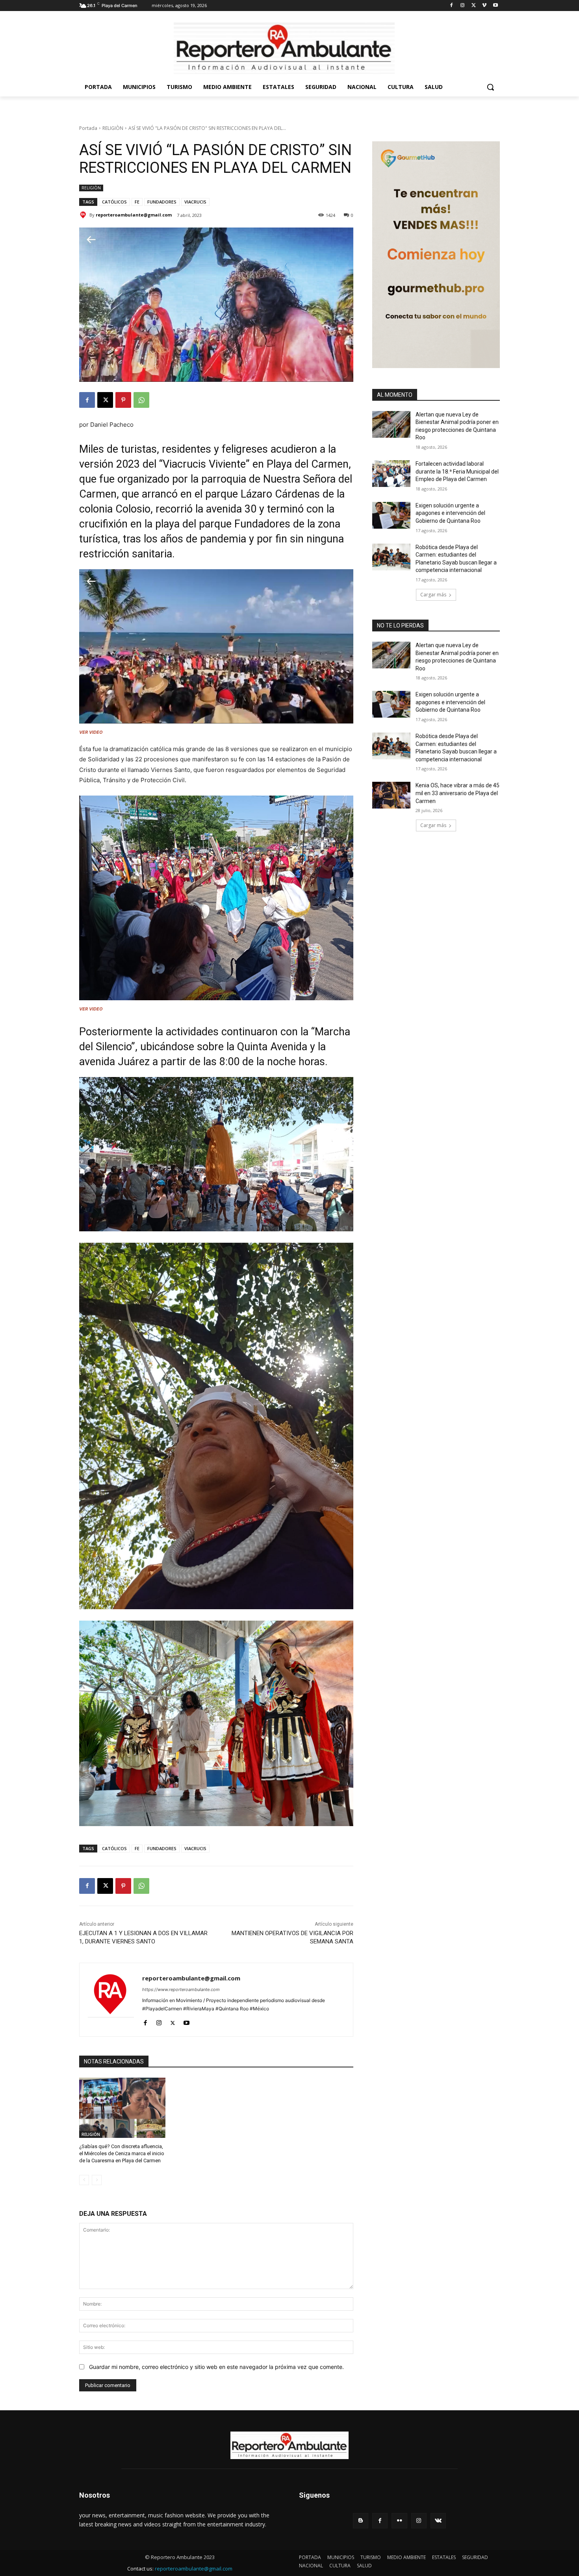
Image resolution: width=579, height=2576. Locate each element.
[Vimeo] (484, 6)
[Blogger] (361, 2521)
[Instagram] (463, 6)
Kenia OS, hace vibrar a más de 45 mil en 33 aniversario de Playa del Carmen (457, 793)
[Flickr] (399, 2521)
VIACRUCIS (195, 202)
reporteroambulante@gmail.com (134, 215)
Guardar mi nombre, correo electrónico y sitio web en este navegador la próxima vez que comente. (216, 2367)
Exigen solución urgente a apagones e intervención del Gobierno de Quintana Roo (450, 513)
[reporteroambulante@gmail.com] (84, 215)
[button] (490, 87)
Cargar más (433, 595)
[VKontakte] (438, 2521)
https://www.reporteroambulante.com (181, 1989)
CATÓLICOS (114, 202)
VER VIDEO (91, 732)
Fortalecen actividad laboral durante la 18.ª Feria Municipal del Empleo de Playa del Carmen (457, 471)
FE (137, 202)
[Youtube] (495, 6)
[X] (474, 6)
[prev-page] (84, 2180)
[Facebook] (452, 6)
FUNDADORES (162, 202)
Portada (88, 128)
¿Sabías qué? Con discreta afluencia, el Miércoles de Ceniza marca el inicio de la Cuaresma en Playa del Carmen (122, 2153)
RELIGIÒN (113, 128)
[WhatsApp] (141, 400)
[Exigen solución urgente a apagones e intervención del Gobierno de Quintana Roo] (391, 515)
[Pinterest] (123, 400)
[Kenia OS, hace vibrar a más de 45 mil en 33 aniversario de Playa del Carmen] (391, 795)
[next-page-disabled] (97, 2180)
